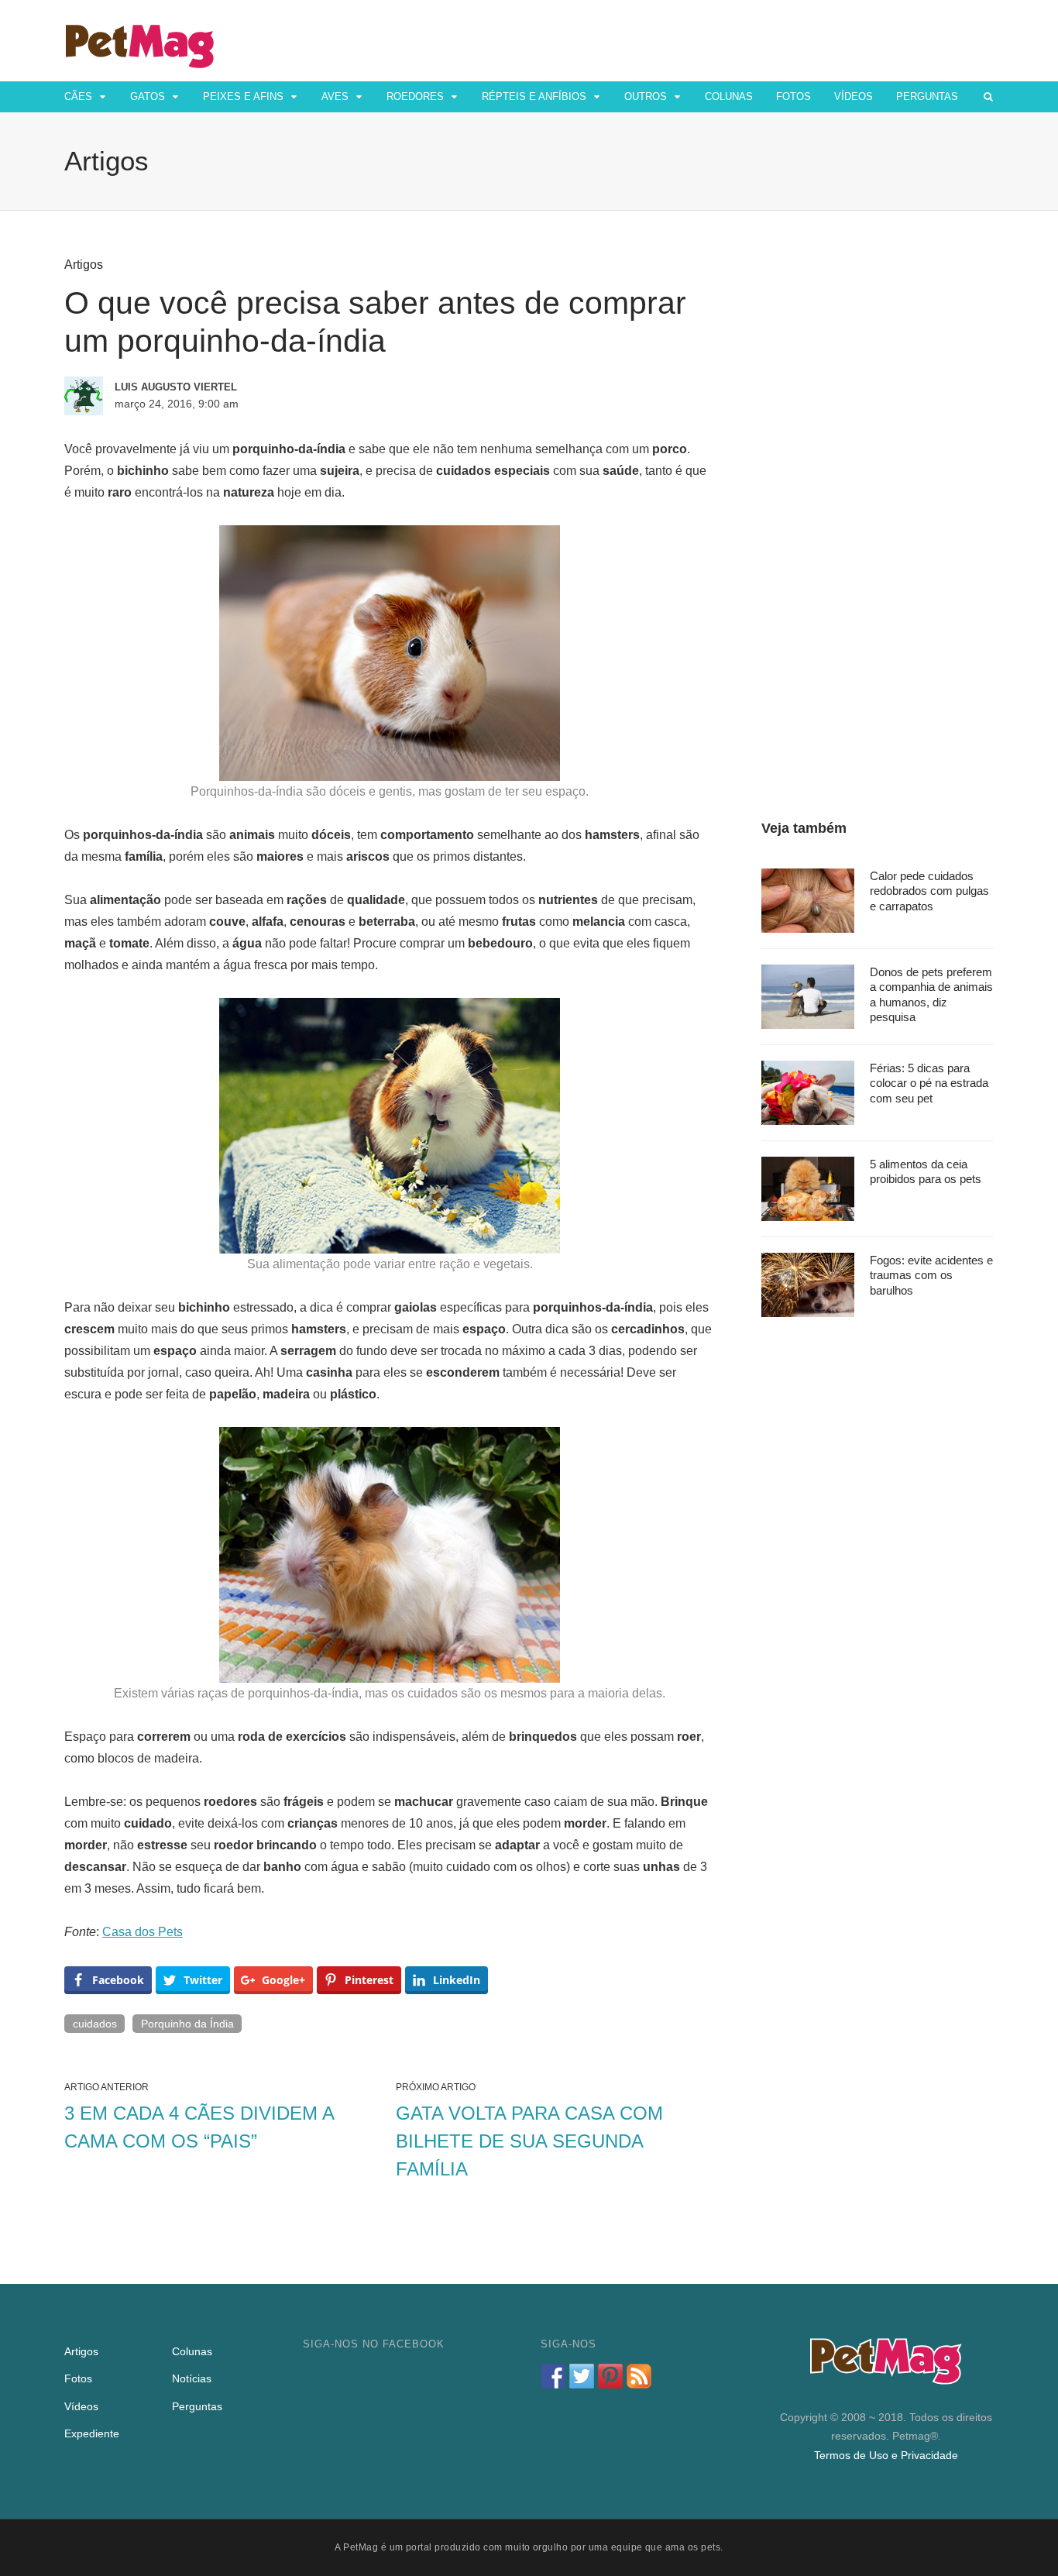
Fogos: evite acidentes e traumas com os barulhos (931, 1275)
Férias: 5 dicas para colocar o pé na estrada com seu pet (929, 1083)
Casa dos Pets (143, 1932)
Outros (646, 96)
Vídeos (854, 96)
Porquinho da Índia (187, 2024)
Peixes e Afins (243, 96)
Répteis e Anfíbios (534, 96)
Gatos (148, 96)
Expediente (92, 2433)
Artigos (84, 265)
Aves (335, 96)
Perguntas (927, 96)
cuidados (95, 2024)
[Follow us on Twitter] (582, 2376)
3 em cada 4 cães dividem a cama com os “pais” (199, 2127)
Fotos (793, 96)
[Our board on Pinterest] (610, 2376)
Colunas (729, 96)
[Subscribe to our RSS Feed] (639, 2376)
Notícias (192, 2378)
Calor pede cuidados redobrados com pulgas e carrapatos (929, 891)
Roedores (415, 96)
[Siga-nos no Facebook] (553, 2376)
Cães (78, 96)
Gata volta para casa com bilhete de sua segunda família (529, 2141)
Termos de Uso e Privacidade (886, 2455)
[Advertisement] (878, 490)
